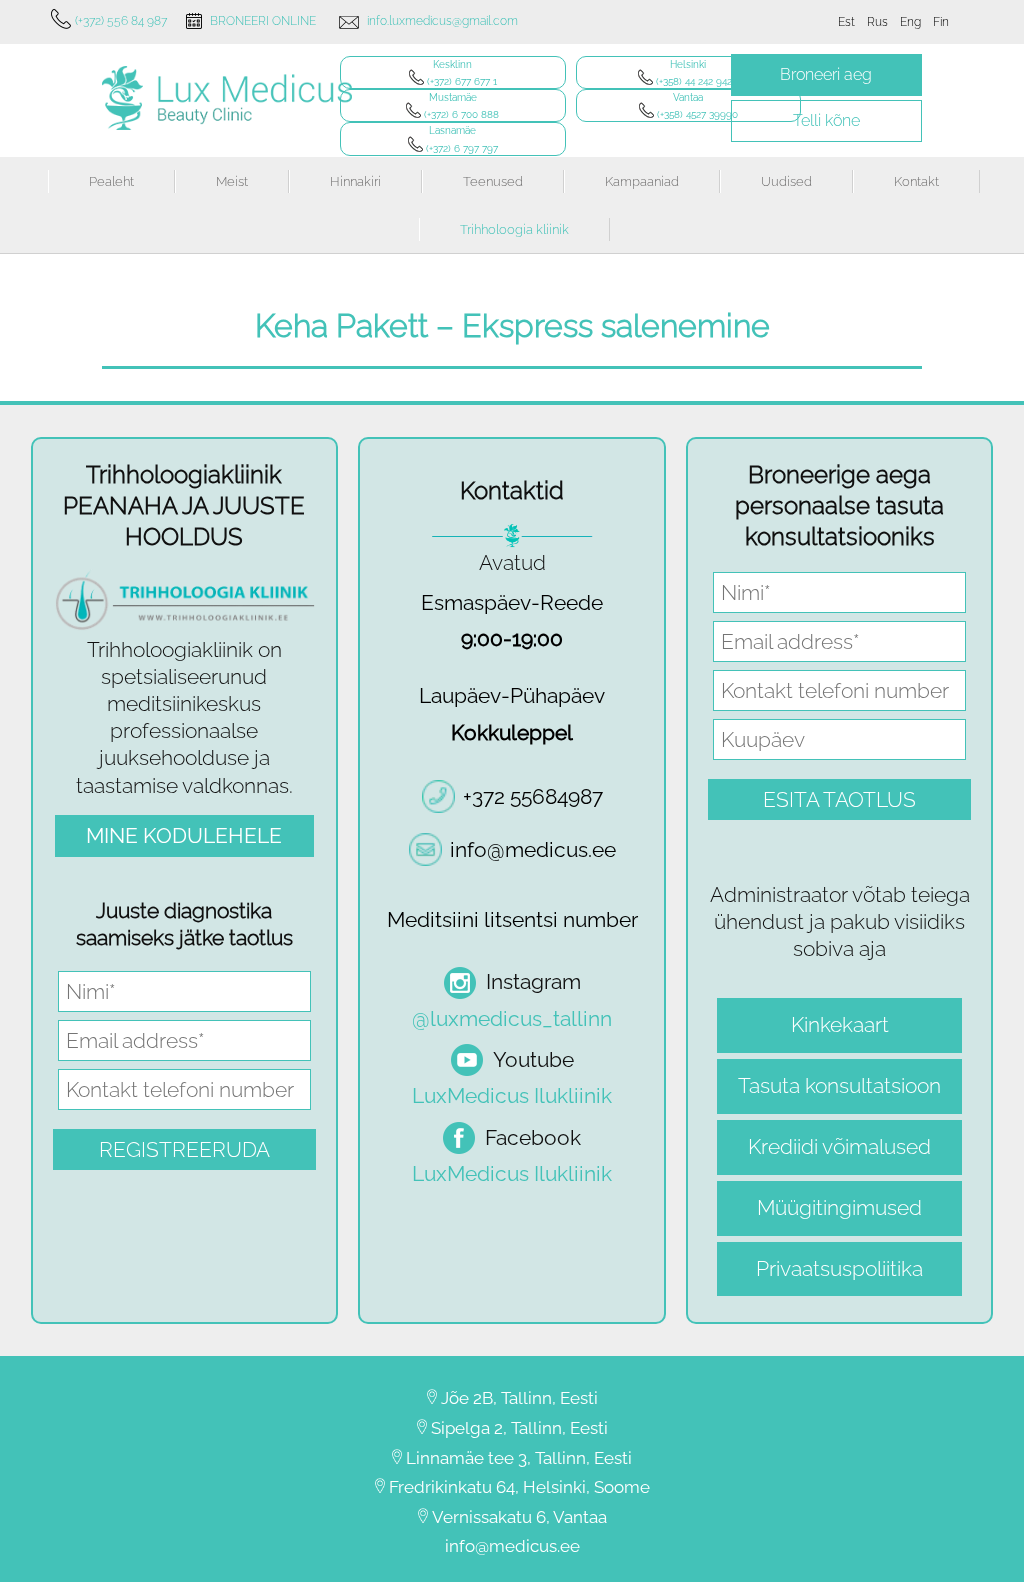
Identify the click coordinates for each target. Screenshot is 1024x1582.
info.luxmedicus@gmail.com (442, 21)
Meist (232, 181)
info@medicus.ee (512, 1546)
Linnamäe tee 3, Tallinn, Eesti (519, 1458)
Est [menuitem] (846, 22)
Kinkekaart (840, 1024)
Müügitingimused (839, 1207)
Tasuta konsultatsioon (839, 1085)
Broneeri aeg (826, 74)
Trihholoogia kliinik (514, 229)
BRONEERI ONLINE (263, 21)
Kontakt (916, 181)
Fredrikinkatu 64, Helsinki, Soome (519, 1487)
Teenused (493, 181)
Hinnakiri (355, 181)
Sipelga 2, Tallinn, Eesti (519, 1428)
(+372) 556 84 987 (121, 21)
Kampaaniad (642, 181)
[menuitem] (846, 22)
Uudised (786, 181)
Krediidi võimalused (839, 1146)
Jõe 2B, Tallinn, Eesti (519, 1398)
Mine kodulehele (184, 835)
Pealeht (111, 181)
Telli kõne (826, 120)
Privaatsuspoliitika (839, 1268)
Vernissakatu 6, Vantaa (519, 1517)
